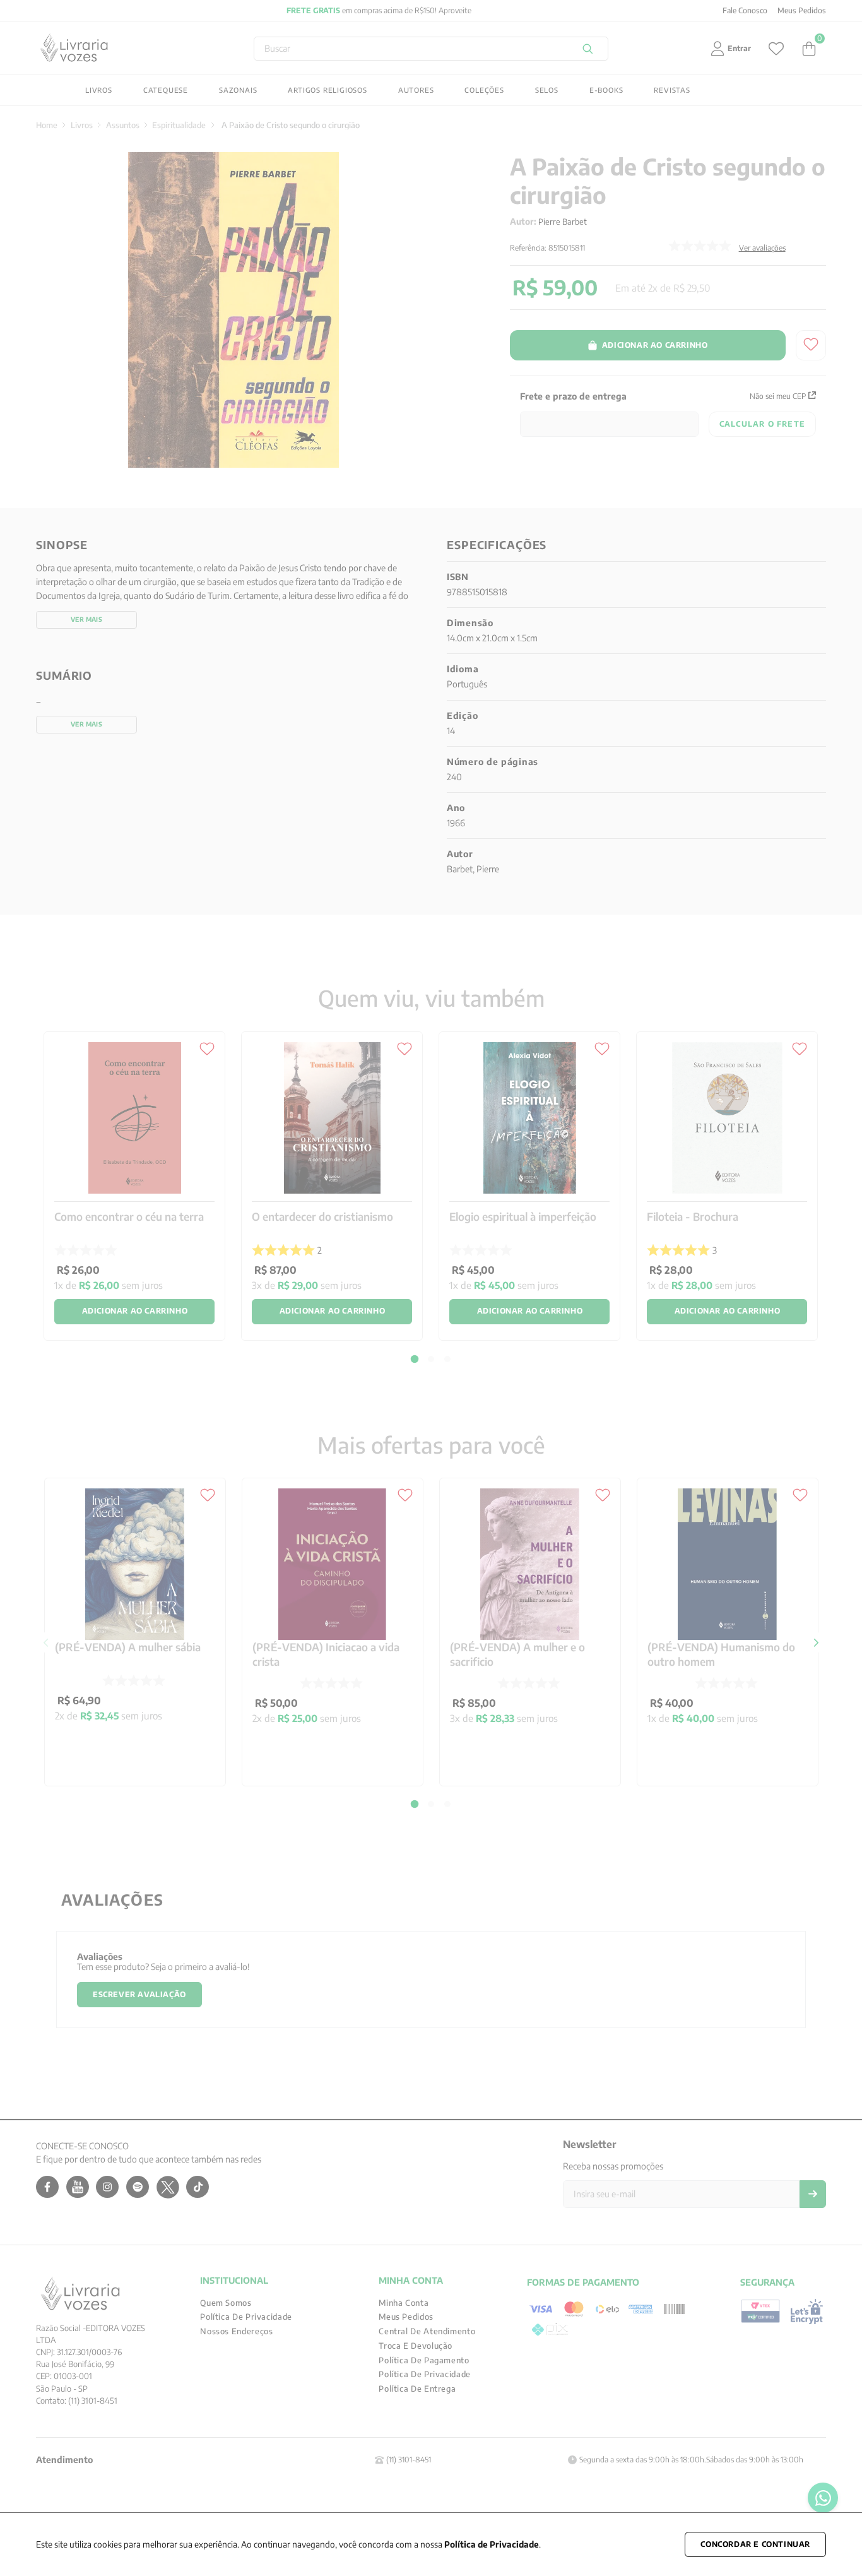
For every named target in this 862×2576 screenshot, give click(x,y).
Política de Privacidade (492, 2544)
